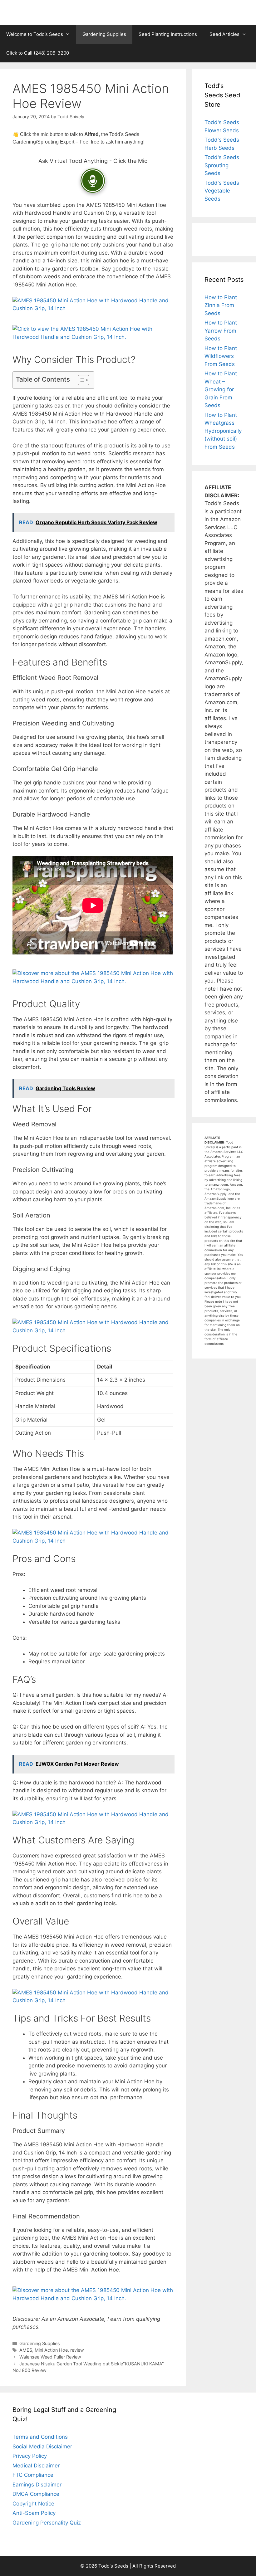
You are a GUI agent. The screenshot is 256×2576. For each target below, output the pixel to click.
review (77, 2350)
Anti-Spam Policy (34, 2513)
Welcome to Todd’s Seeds (35, 34)
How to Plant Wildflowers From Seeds (221, 356)
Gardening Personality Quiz (47, 2523)
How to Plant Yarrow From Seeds (221, 331)
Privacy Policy (30, 2456)
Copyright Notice (33, 2504)
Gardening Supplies (104, 34)
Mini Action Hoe (51, 2350)
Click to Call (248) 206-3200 (38, 53)
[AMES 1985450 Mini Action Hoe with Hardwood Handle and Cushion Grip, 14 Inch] (93, 308)
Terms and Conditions (40, 2437)
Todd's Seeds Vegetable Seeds (222, 191)
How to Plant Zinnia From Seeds (221, 305)
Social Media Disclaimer (42, 2447)
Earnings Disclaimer (37, 2485)
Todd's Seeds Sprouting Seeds (222, 165)
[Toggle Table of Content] (80, 380)
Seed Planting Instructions (168, 34)
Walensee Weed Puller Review (50, 2357)
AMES (26, 2350)
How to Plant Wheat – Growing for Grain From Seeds (221, 389)
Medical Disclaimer (36, 2466)
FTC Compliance (33, 2475)
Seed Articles (224, 34)
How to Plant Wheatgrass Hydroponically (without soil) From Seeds (223, 431)
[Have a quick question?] (93, 181)
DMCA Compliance (36, 2494)
